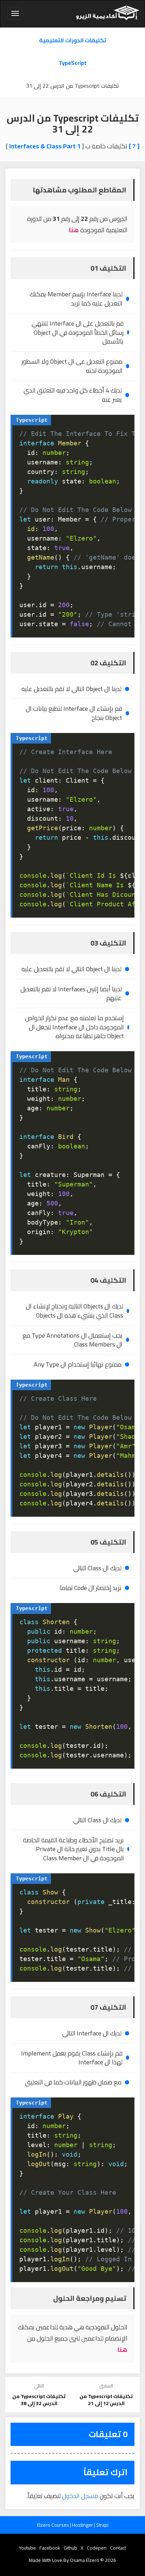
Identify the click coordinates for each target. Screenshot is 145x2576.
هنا (74, 230)
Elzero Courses (53, 2525)
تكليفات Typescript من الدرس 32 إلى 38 (39, 2400)
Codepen (97, 2548)
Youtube (27, 2548)
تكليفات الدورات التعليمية (73, 40)
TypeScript (73, 63)
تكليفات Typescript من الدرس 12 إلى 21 (106, 2400)
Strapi (102, 2525)
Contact (118, 2548)
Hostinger (83, 2525)
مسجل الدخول (80, 2496)
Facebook (50, 2548)
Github (70, 2548)
